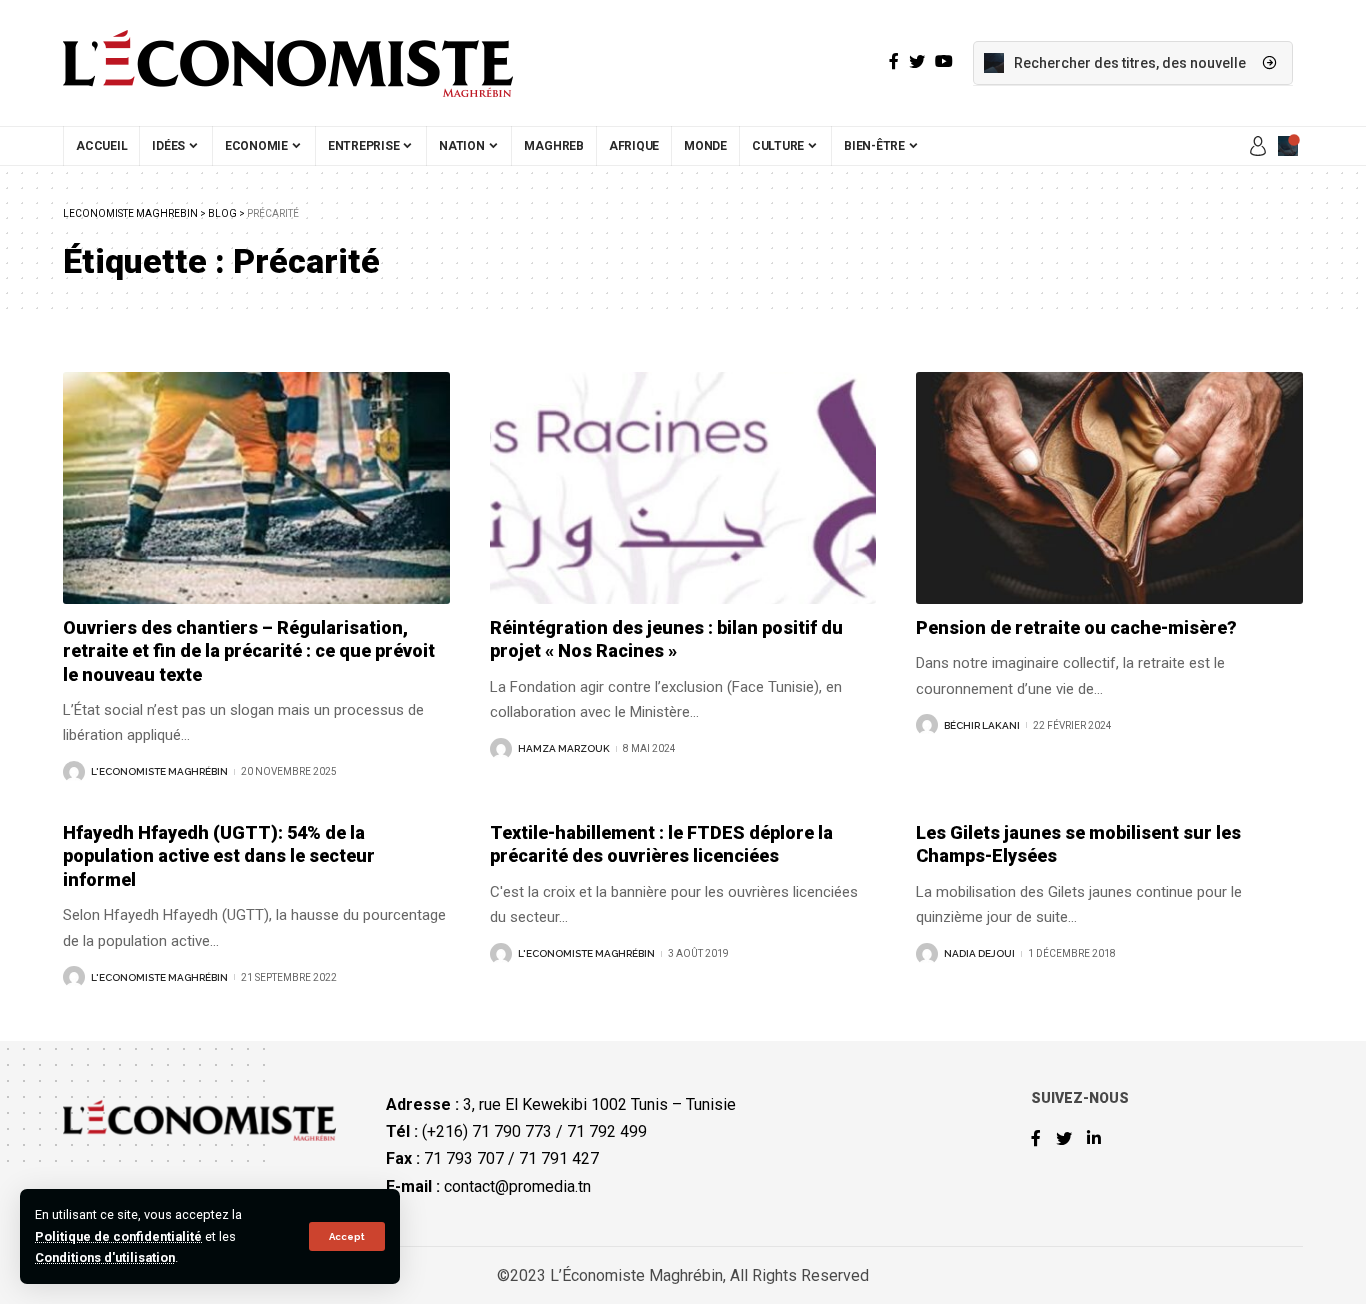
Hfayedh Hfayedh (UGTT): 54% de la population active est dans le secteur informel (219, 856)
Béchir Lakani (982, 725)
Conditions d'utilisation (105, 1257)
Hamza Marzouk (564, 748)
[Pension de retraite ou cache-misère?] (1109, 488)
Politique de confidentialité (118, 1236)
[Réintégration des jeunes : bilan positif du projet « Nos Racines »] (683, 488)
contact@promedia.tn (517, 1186)
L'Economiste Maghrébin (159, 771)
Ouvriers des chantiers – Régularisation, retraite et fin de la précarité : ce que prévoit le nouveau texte (249, 651)
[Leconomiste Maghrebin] (288, 63)
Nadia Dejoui (979, 953)
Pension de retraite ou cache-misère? (1076, 627)
